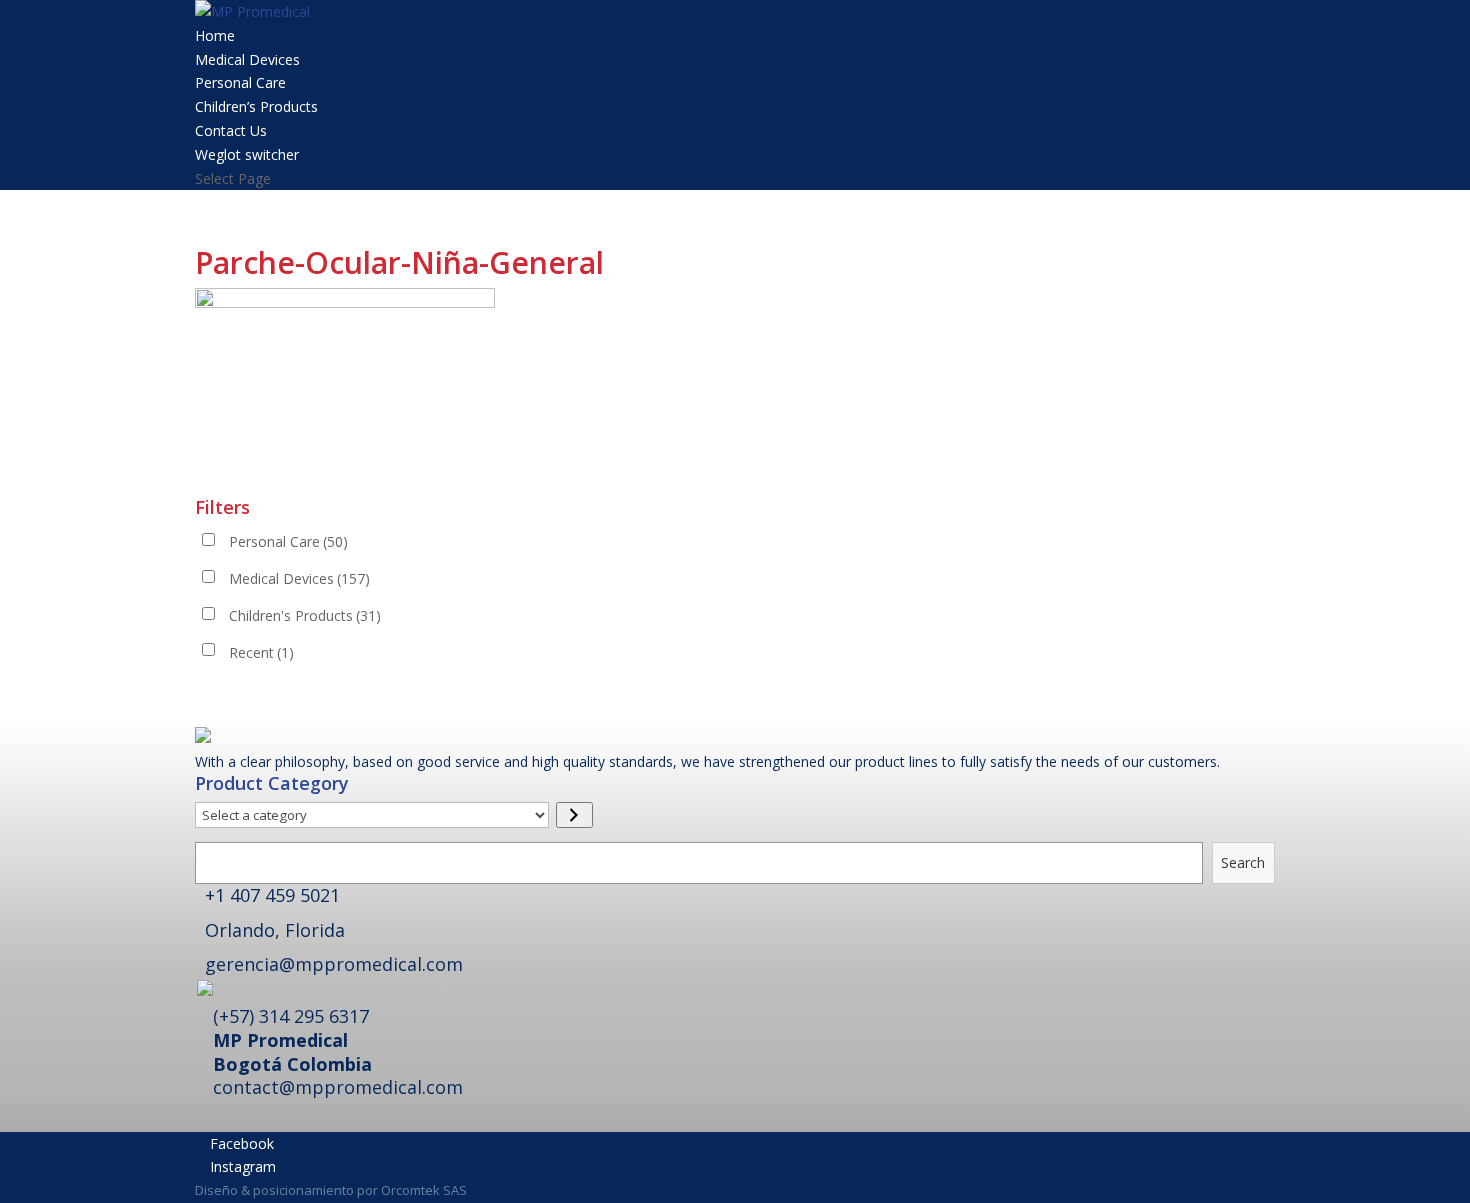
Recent (261, 652)
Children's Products (305, 615)
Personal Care (240, 82)
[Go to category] (574, 815)
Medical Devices (247, 59)
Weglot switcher (247, 154)
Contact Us (231, 130)
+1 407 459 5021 (272, 895)
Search (1243, 862)
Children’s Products (256, 106)
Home (215, 35)
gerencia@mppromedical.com (334, 964)
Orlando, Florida (275, 930)
